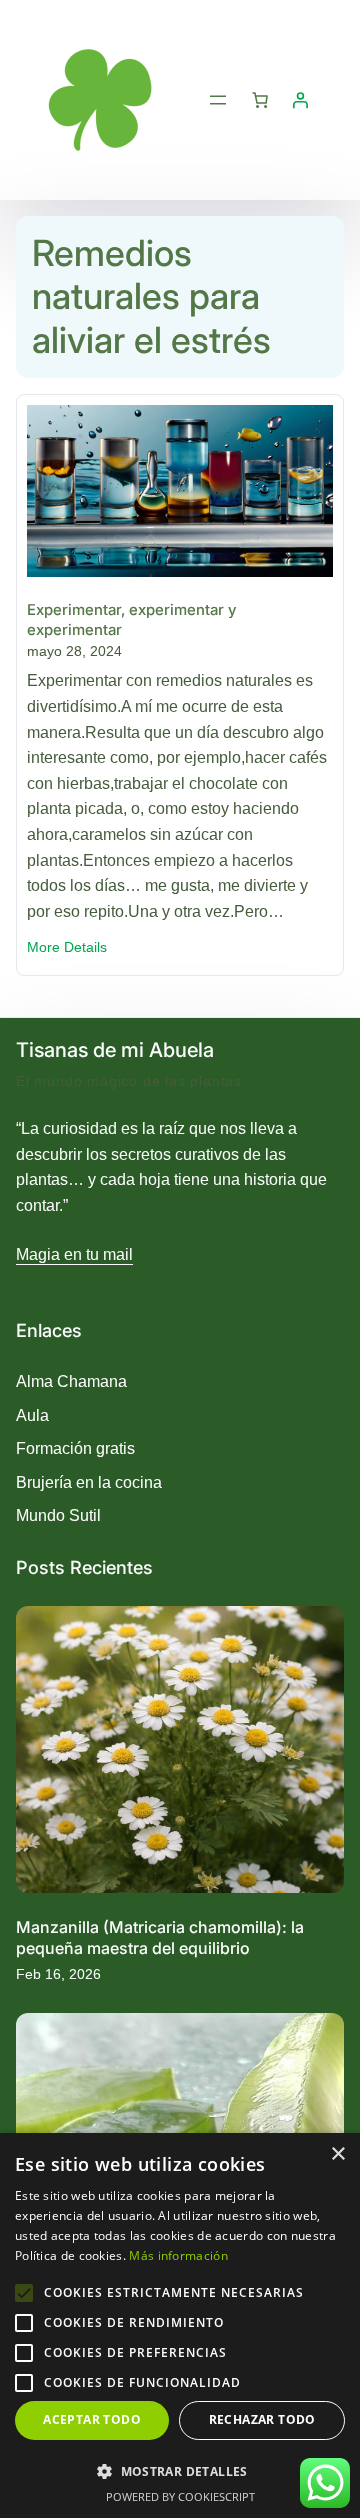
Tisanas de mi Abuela (115, 1050)
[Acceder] (300, 100)
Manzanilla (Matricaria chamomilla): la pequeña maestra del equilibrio (160, 1937)
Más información (178, 2255)
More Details (67, 948)
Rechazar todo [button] (262, 2419)
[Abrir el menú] (218, 100)
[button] (180, 2471)
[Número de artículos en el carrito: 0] (260, 100)
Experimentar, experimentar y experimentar (132, 619)
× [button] (337, 2154)
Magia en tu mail (74, 1254)
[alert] (180, 2325)
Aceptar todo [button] (92, 2419)
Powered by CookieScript (180, 2496)
